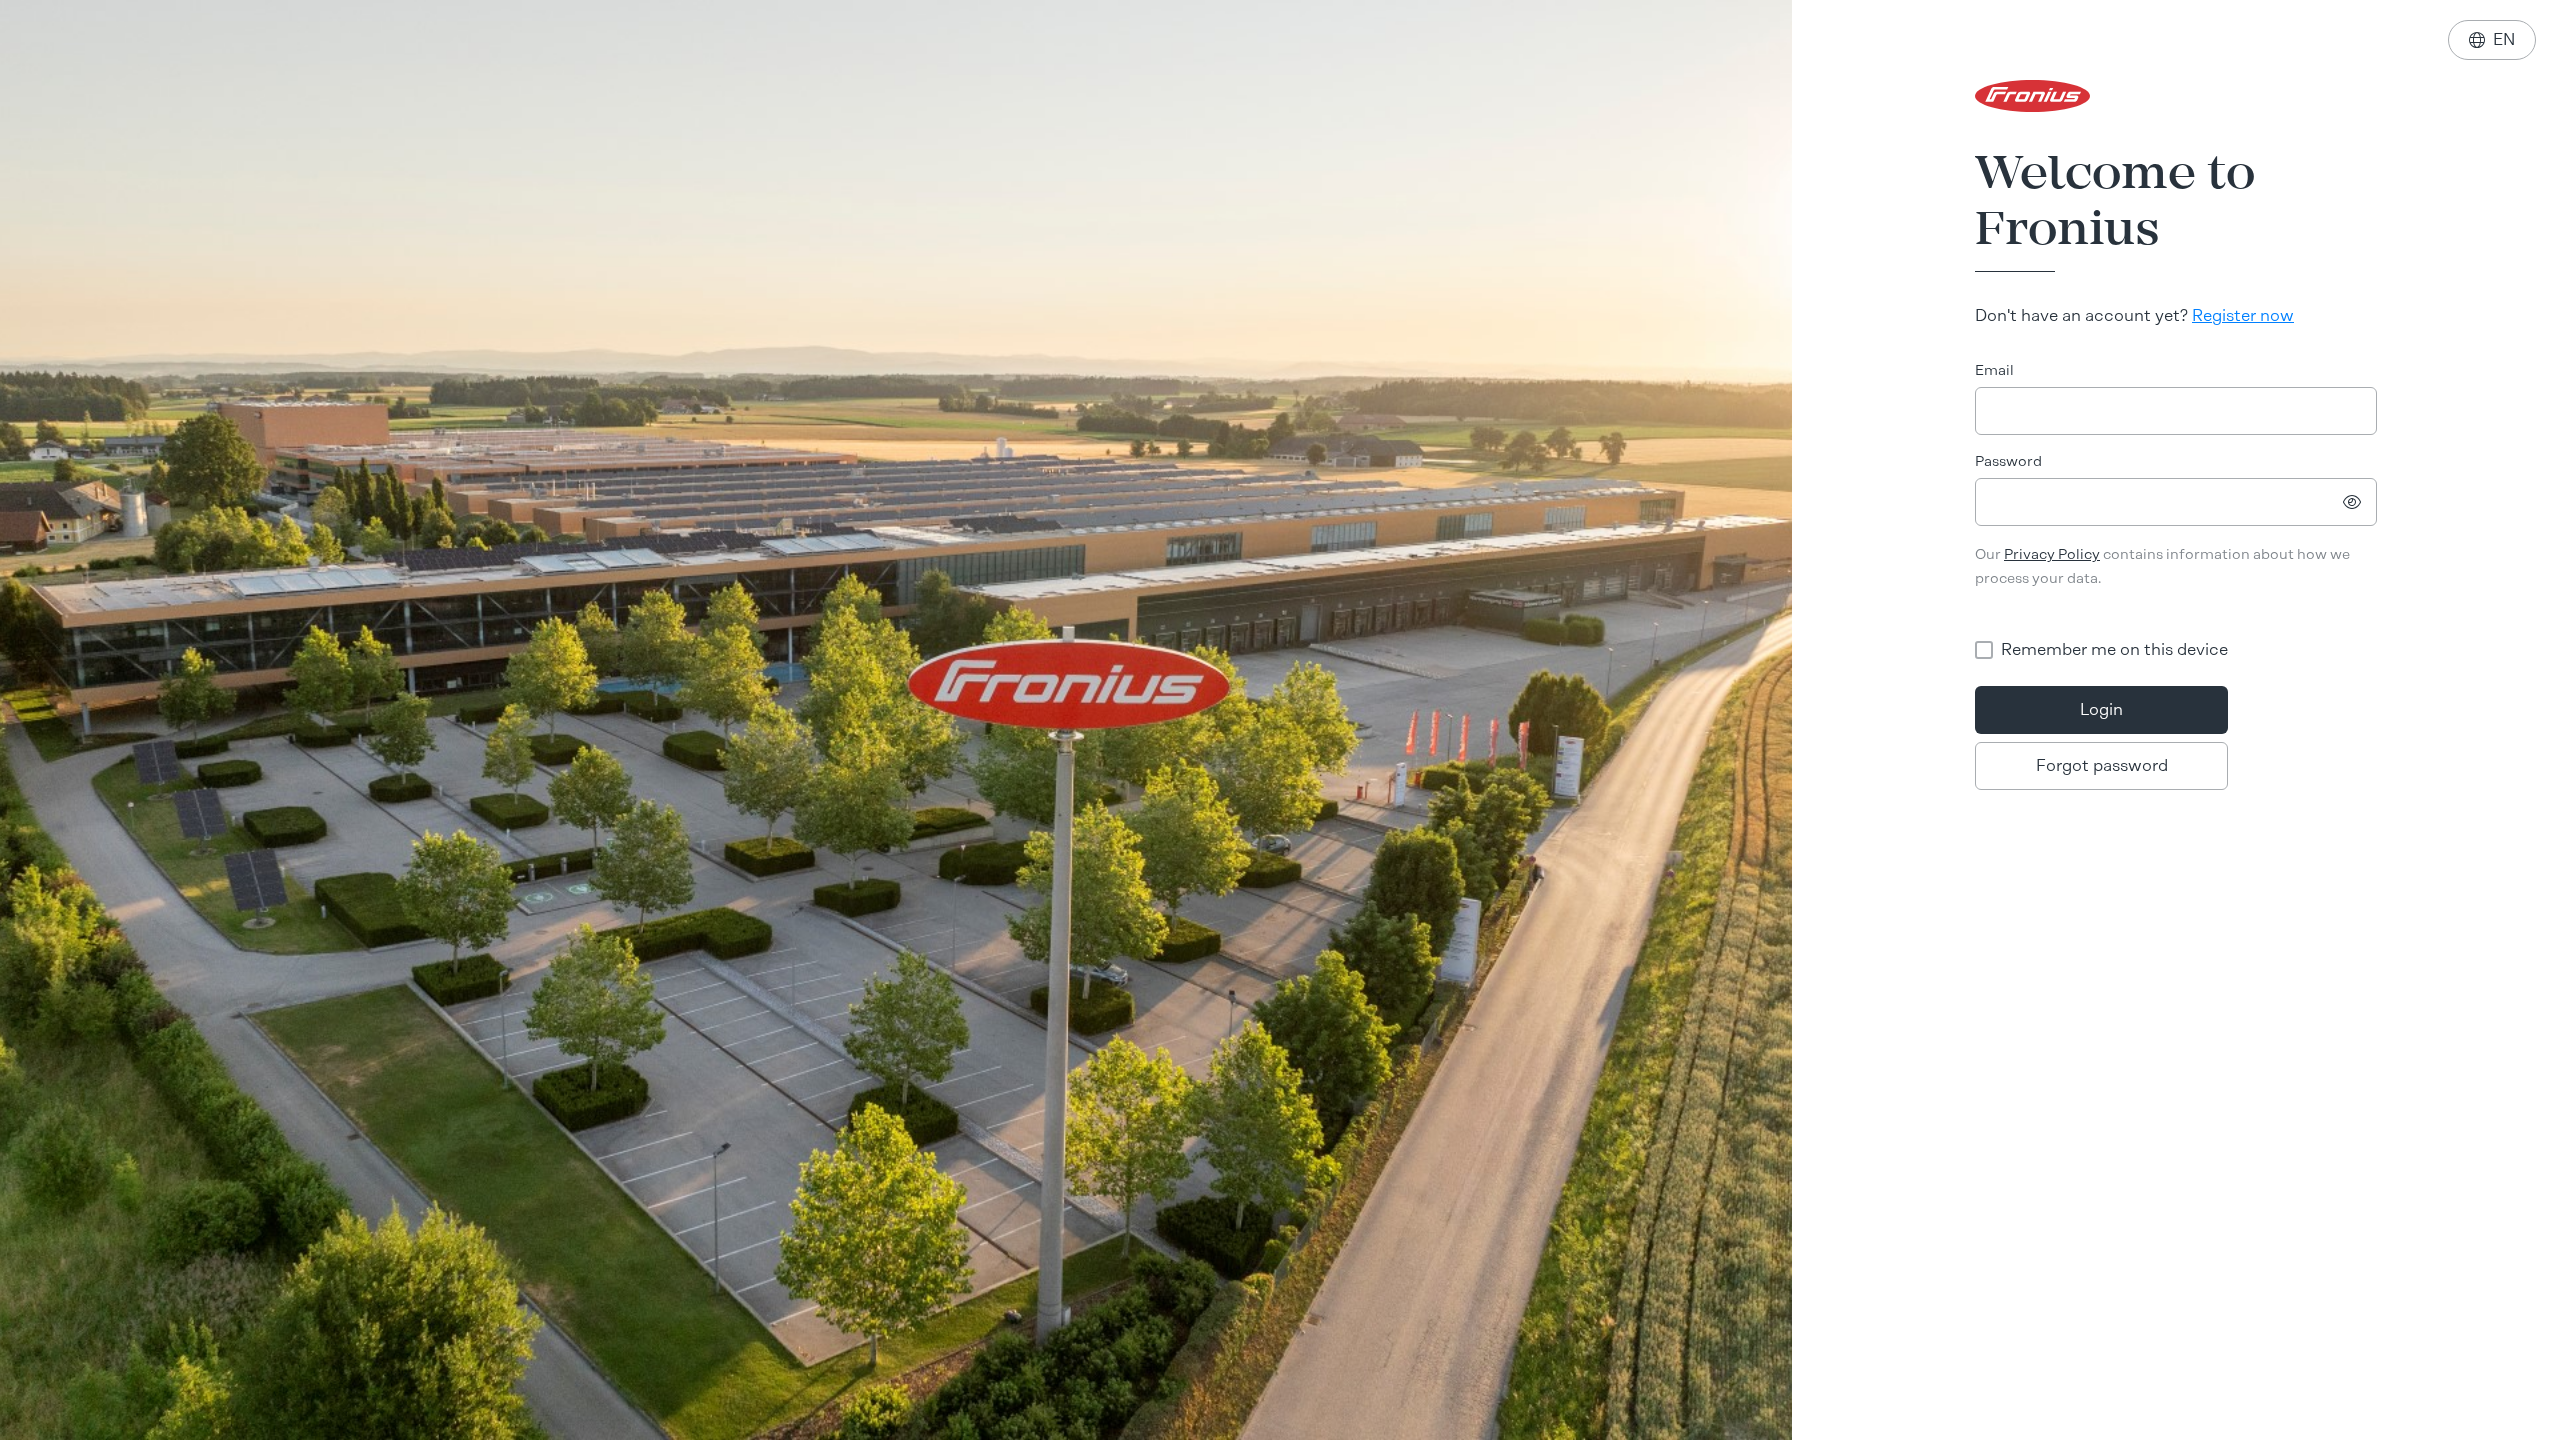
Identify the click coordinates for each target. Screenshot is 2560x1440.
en (2492, 39)
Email (1994, 370)
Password (2008, 461)
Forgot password (2102, 765)
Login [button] (2101, 709)
